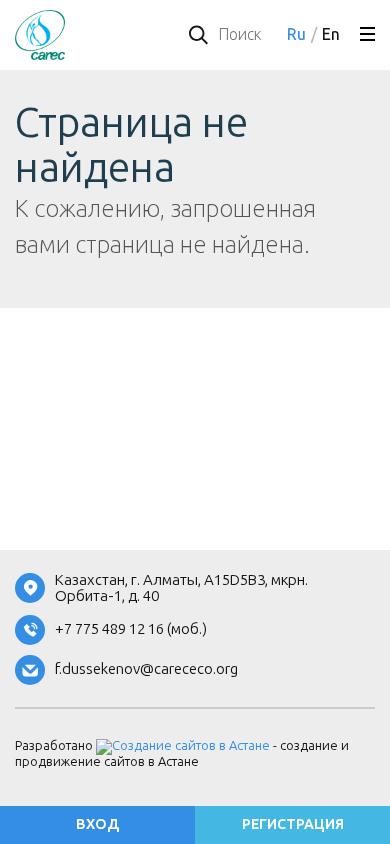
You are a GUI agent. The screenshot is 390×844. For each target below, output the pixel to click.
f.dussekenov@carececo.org (146, 669)
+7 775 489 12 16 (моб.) (131, 629)
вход (97, 824)
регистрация (293, 824)
